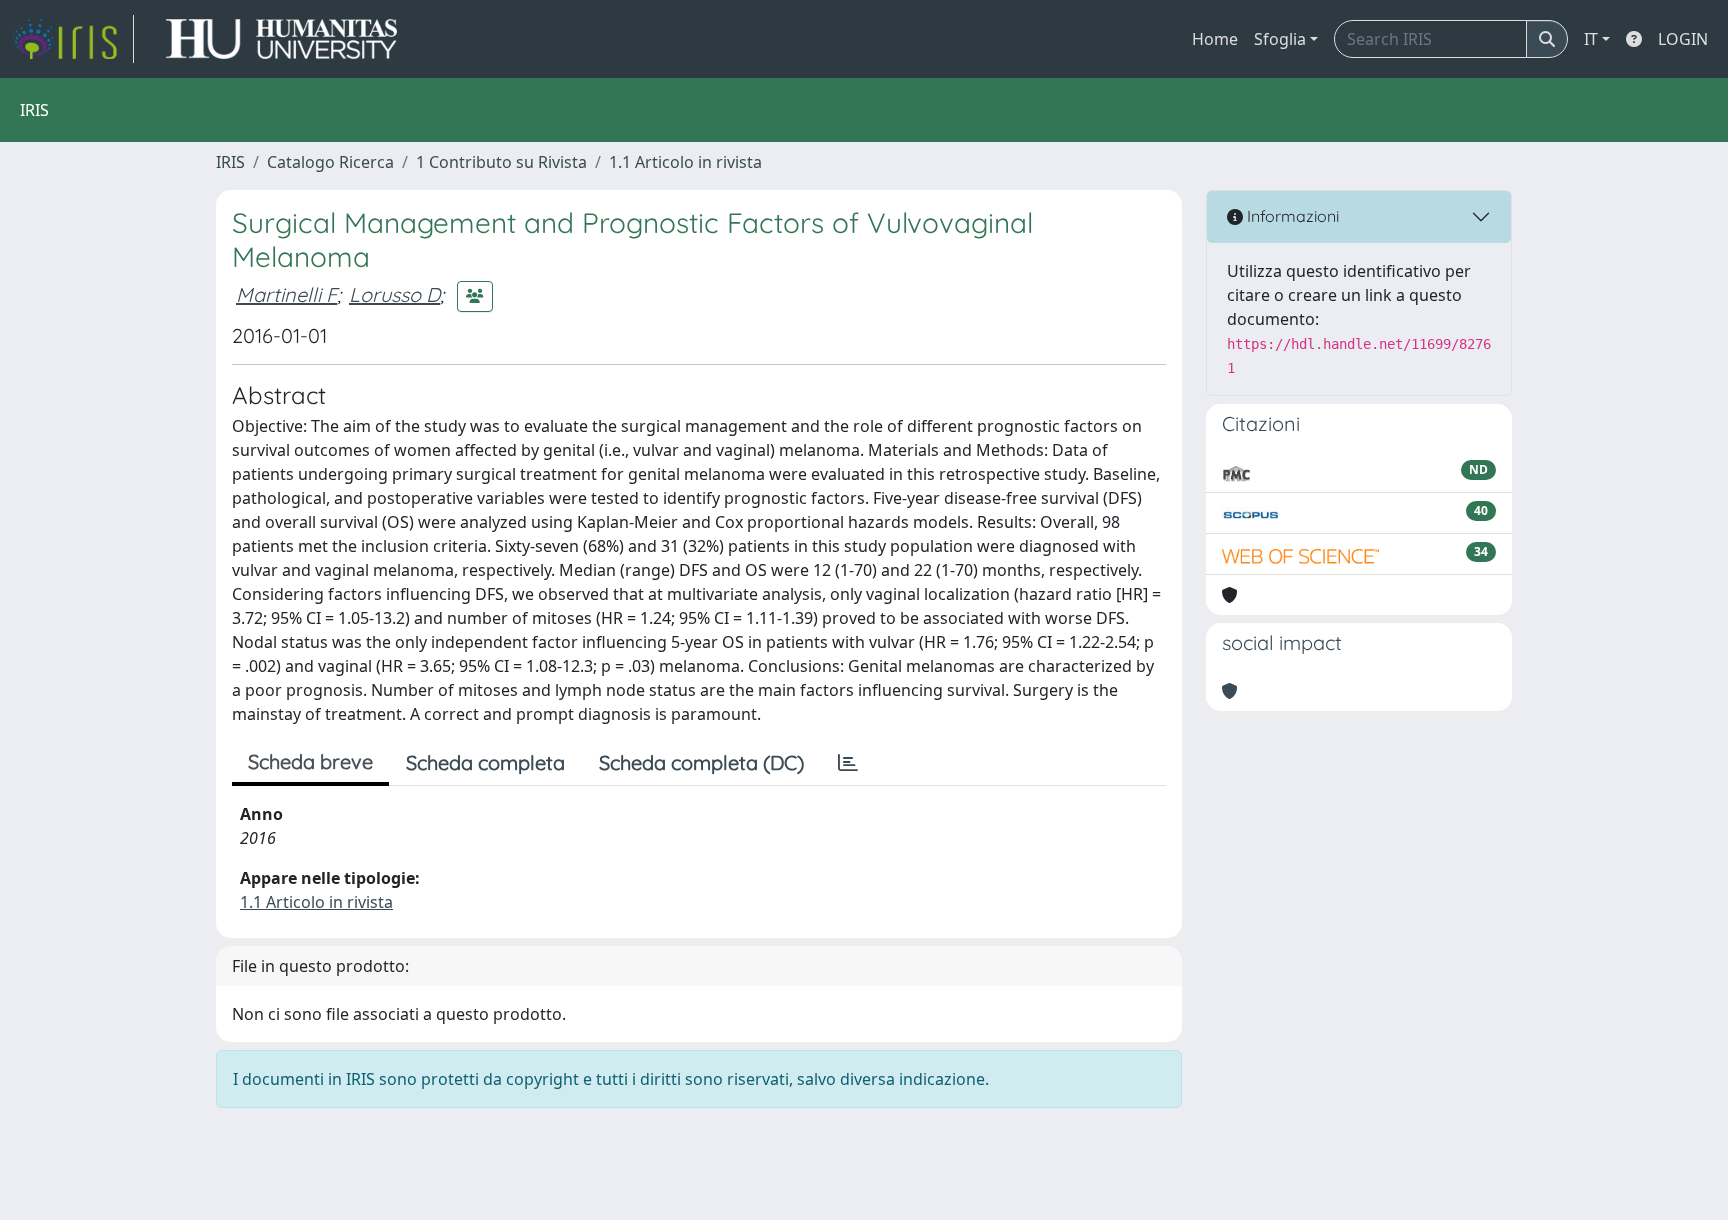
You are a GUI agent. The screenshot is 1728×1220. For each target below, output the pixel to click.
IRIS (230, 162)
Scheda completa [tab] (485, 762)
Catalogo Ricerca (330, 162)
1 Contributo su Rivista (501, 162)
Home (1215, 39)
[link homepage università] (281, 39)
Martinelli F (286, 294)
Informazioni (1291, 216)
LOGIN (1683, 39)
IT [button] (1591, 39)
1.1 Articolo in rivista (685, 162)
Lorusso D (394, 294)
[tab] (848, 763)
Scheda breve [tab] (310, 761)
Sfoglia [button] (1280, 39)
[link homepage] (73, 39)
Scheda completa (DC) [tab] (701, 762)
